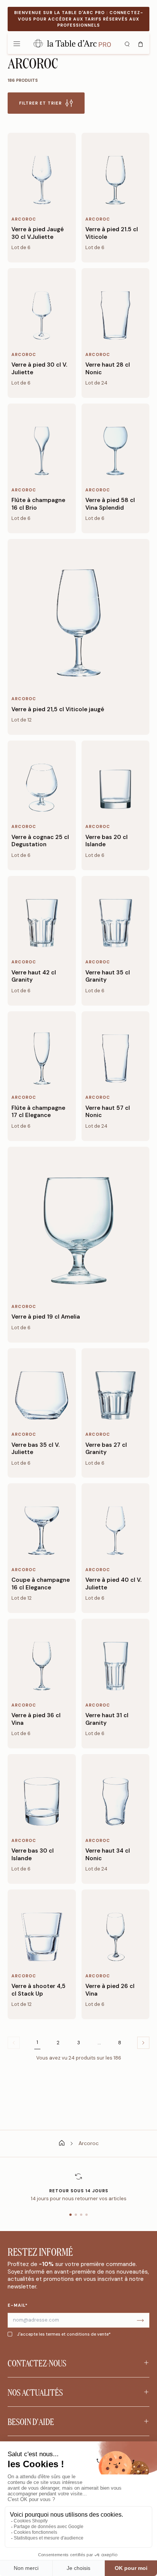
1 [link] (37, 2042)
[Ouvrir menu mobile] (17, 43)
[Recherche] (127, 43)
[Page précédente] (143, 2043)
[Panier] (141, 43)
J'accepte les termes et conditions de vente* (64, 2334)
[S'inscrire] (140, 2320)
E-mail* (18, 2305)
